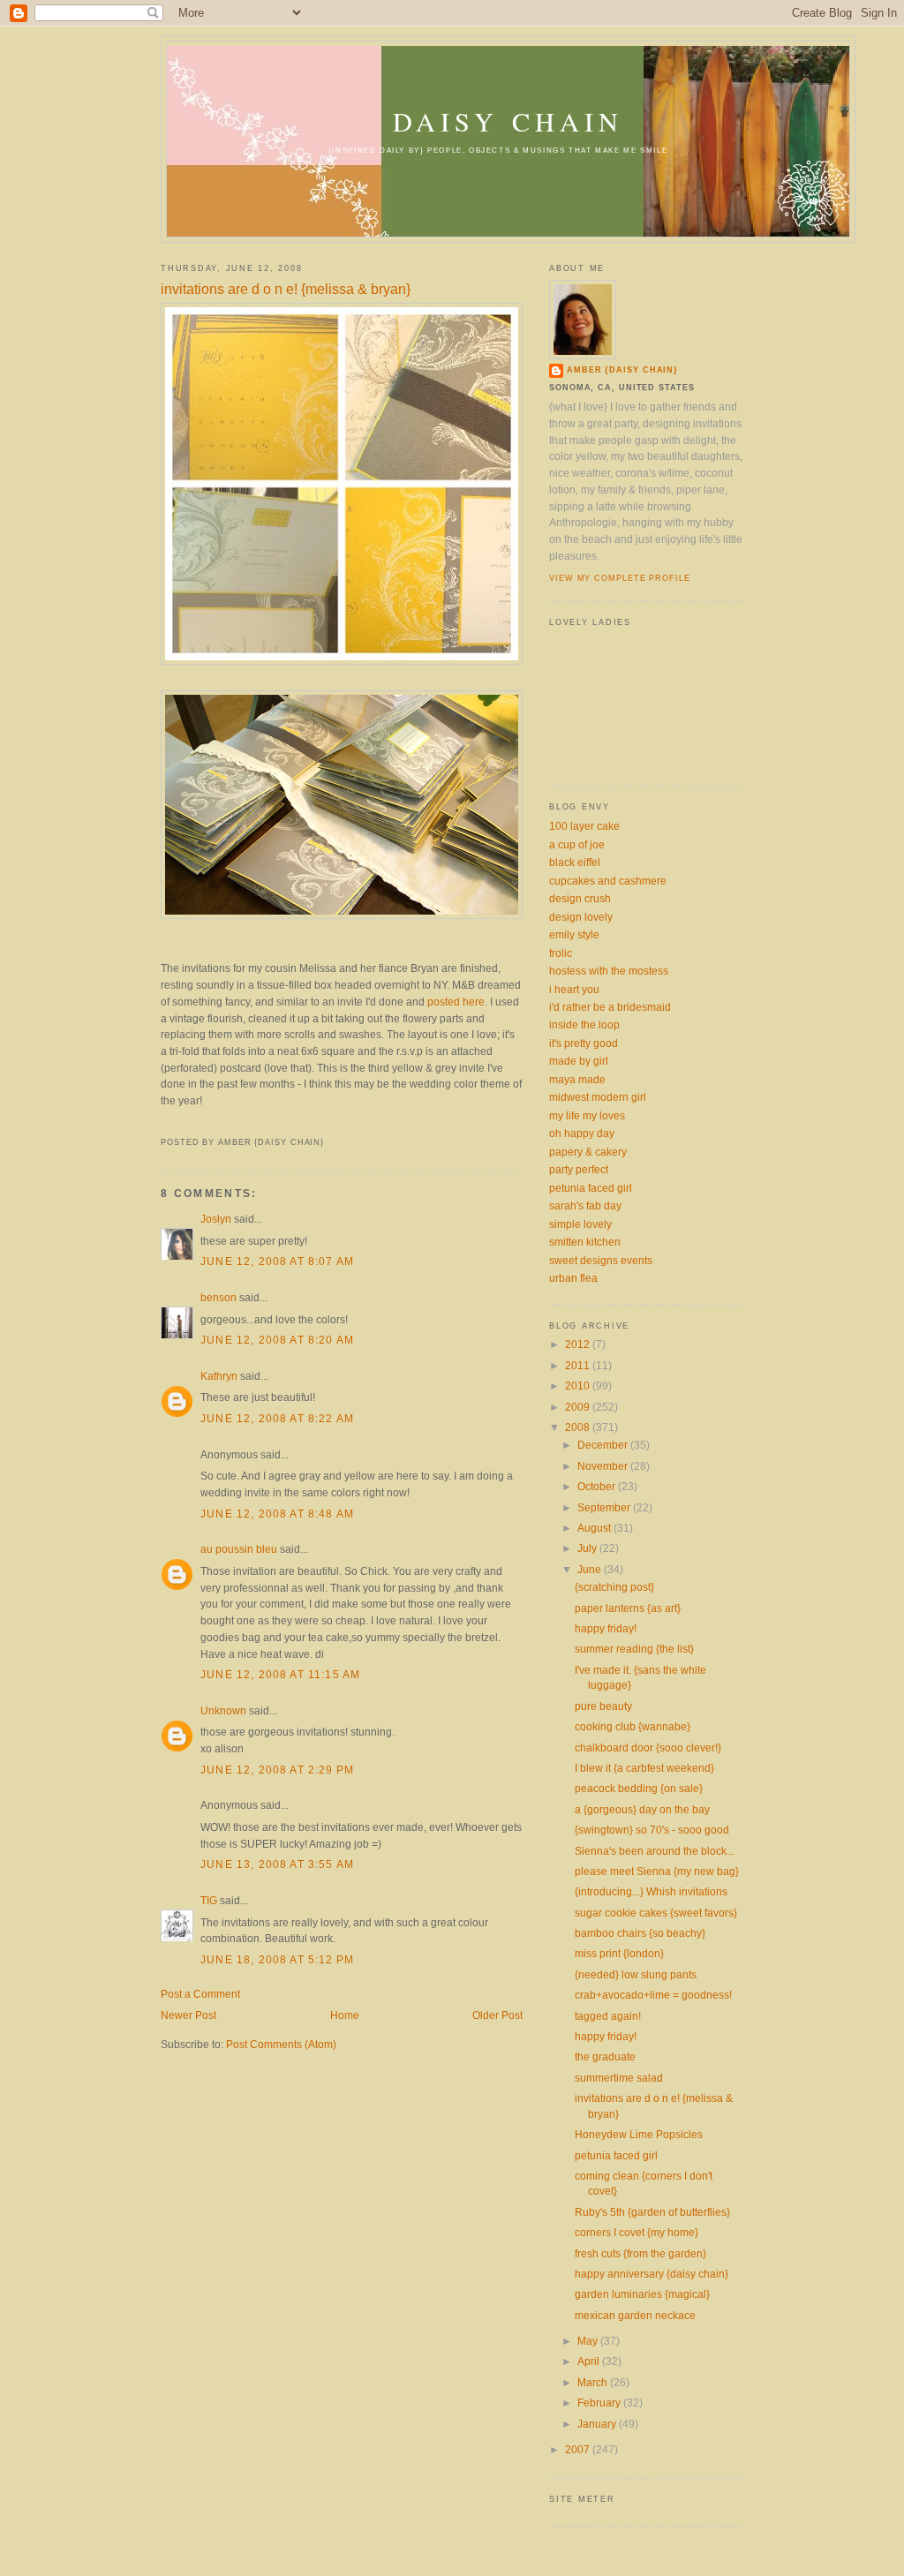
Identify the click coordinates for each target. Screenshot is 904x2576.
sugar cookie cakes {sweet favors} (656, 1913)
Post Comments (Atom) (281, 2044)
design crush (580, 898)
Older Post (497, 2015)
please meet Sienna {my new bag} (657, 1871)
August (595, 1528)
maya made (577, 1079)
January (598, 2424)
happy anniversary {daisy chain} (652, 2274)
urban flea (573, 1278)
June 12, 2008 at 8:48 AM (277, 1514)
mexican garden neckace (635, 2315)
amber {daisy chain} (622, 370)
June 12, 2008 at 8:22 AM (277, 1418)
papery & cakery (588, 1152)
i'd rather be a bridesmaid (610, 1007)
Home (345, 2015)
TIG (209, 1900)
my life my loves (587, 1115)
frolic (561, 953)
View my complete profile (620, 578)
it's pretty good (584, 1043)
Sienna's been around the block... (655, 1851)
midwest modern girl (598, 1097)
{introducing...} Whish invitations (651, 1891)
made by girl (579, 1061)
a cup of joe (577, 844)
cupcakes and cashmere (608, 881)
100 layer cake (584, 826)
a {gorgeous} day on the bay (642, 1809)
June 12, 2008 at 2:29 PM (277, 1770)
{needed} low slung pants (636, 1974)
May (589, 2341)
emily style (574, 934)
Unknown (223, 1710)
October (598, 1486)
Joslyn (216, 1219)
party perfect (579, 1169)
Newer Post (188, 2015)
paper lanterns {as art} (628, 1608)
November (604, 1466)
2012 (579, 1344)
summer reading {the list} (634, 1649)
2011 (579, 1365)
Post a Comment (200, 1994)
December (604, 1445)
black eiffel (575, 862)
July (588, 1548)
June (591, 1569)
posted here (456, 1002)
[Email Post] (162, 1124)
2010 (579, 1386)
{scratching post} (614, 1587)
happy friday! (606, 1628)
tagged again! (608, 2016)
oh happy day (582, 1133)
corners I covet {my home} (637, 2232)
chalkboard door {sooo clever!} (648, 1747)
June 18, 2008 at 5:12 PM (277, 1959)
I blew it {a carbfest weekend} (644, 1768)
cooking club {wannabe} (633, 1726)
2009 (579, 1407)
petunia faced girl (591, 1188)
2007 (579, 2449)
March (594, 2382)
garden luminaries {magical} (642, 2294)
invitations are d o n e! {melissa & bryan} (286, 289)
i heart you (574, 989)
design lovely (581, 917)
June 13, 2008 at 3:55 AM (277, 1864)
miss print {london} (619, 1953)
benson (218, 1297)
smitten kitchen (585, 1242)
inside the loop (584, 1024)
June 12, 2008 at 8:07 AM (277, 1261)
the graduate (605, 2056)
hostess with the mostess (609, 971)
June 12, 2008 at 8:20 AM (277, 1340)
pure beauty (603, 1706)
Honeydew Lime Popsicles (639, 2134)
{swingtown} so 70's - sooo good (652, 1830)
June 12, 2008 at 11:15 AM (280, 1674)
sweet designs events (601, 1260)
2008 (579, 1427)
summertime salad (619, 2078)
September (605, 1507)
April (590, 2361)
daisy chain (508, 121)
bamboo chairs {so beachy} (640, 1933)
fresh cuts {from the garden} (640, 2253)
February (600, 2403)
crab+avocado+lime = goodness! (653, 1995)
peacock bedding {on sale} (639, 1788)
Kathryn (219, 1376)
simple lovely (580, 1224)
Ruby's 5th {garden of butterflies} (652, 2212)
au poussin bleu (239, 1549)
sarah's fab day (585, 1205)
